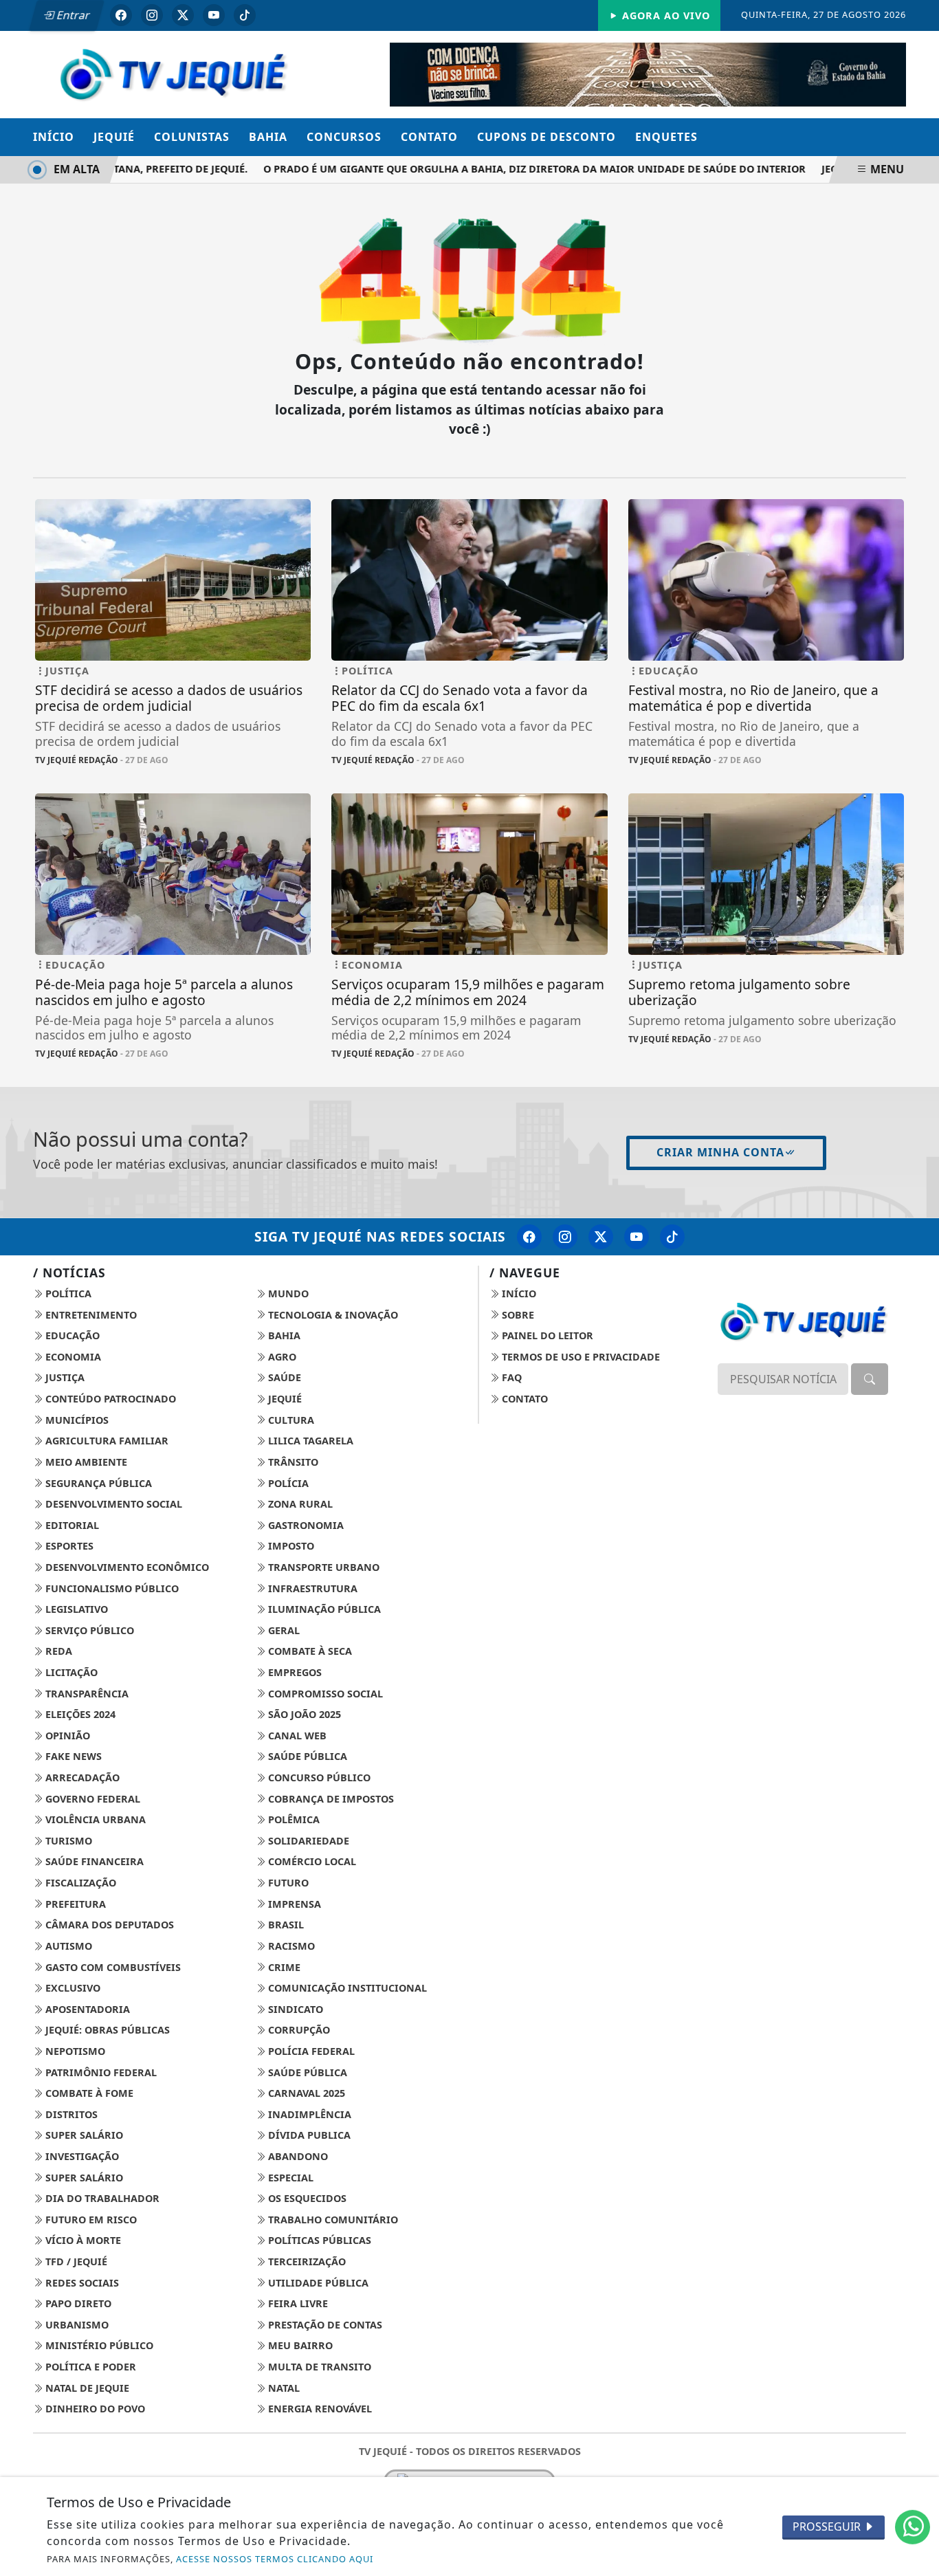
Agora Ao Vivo (664, 15)
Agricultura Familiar (106, 1441)
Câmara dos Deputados (108, 1925)
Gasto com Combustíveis (112, 1967)
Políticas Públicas (318, 2240)
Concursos (344, 137)
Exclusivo (71, 1988)
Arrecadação (81, 1777)
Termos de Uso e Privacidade (579, 1357)
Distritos (70, 2114)
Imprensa (293, 1904)
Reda (57, 1651)
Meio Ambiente (85, 1462)
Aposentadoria (86, 2009)
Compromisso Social (324, 1694)
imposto (290, 1546)
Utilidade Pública (317, 2283)
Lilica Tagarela (309, 1441)
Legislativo (75, 1609)
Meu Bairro (299, 2345)
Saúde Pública (306, 1756)
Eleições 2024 (79, 1714)
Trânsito (292, 1462)
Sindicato (294, 2009)
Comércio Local (311, 1861)
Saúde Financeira (93, 1861)
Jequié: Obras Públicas (106, 2030)
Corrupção (298, 2030)
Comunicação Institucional (346, 1988)
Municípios (76, 1420)
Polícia (287, 1483)
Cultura (290, 1420)
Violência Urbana (94, 1819)
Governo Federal (91, 1799)
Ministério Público (98, 2345)
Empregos (294, 1672)
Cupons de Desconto (546, 137)
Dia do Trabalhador (101, 2198)
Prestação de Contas (324, 2325)
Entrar (72, 15)
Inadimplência (308, 2114)
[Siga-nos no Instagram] (565, 1237)
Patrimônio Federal (100, 2072)
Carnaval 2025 (305, 2093)
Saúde (283, 1377)
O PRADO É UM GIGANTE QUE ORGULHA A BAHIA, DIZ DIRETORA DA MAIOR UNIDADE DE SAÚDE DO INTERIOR (510, 169)
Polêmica (292, 1819)
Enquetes (666, 137)
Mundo (287, 1293)
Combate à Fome (88, 2093)
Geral (283, 1630)
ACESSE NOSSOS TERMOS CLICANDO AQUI (275, 2559)
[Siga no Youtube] (214, 15)
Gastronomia (305, 1525)
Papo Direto (77, 2303)
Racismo (290, 1946)
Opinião (66, 1736)
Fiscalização (79, 1883)
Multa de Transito (318, 2367)
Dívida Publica (308, 2135)
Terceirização (306, 2261)
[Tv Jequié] (173, 73)
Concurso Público (318, 1777)
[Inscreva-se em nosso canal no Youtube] (637, 1237)
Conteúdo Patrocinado (109, 1399)
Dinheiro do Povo (94, 2409)
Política (67, 1293)
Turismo (67, 1841)
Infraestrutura (311, 1588)
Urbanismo (76, 2325)
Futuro (287, 1883)
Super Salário (83, 2135)
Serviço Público (88, 1630)
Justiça (64, 1377)
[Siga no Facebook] (121, 15)
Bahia (268, 137)
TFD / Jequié (75, 2261)
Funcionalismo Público (111, 1588)
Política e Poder (89, 2367)
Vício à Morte (82, 2240)
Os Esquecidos (306, 2198)
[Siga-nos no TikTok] (672, 1237)
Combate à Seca (309, 1651)
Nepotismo (74, 2051)
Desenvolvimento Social (112, 1504)
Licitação (70, 1672)
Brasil (285, 1925)
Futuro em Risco (90, 2220)
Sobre (517, 1315)
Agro (281, 1357)
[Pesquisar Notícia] (870, 1379)
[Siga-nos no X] (601, 1237)
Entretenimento (90, 1315)
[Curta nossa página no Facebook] (529, 1237)
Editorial (71, 1525)
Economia (72, 1357)
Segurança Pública (97, 1483)
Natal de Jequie (86, 2388)
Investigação (81, 2156)
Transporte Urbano (322, 1567)
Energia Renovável (319, 2409)
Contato (429, 137)
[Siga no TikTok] (245, 15)
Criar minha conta (720, 1152)
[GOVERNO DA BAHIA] (648, 74)
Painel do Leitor (546, 1335)
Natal (283, 2388)
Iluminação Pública (323, 1609)
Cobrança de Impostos (330, 1799)
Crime (283, 1967)
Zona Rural (299, 1504)
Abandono (297, 2156)
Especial (289, 2178)
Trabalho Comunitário (332, 2220)
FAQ (510, 1377)
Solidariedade (307, 1841)
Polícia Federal (310, 2051)
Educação (71, 1335)
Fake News (72, 1756)
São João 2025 (303, 1714)
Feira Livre (297, 2303)
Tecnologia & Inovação (332, 1315)
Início (54, 137)
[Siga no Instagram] (152, 15)
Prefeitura (74, 1904)
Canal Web (296, 1736)
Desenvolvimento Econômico (126, 1567)
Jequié (114, 137)
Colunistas (192, 137)
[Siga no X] (183, 15)
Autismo (67, 1946)
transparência (86, 1694)
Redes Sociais (81, 2283)
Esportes (68, 1546)
